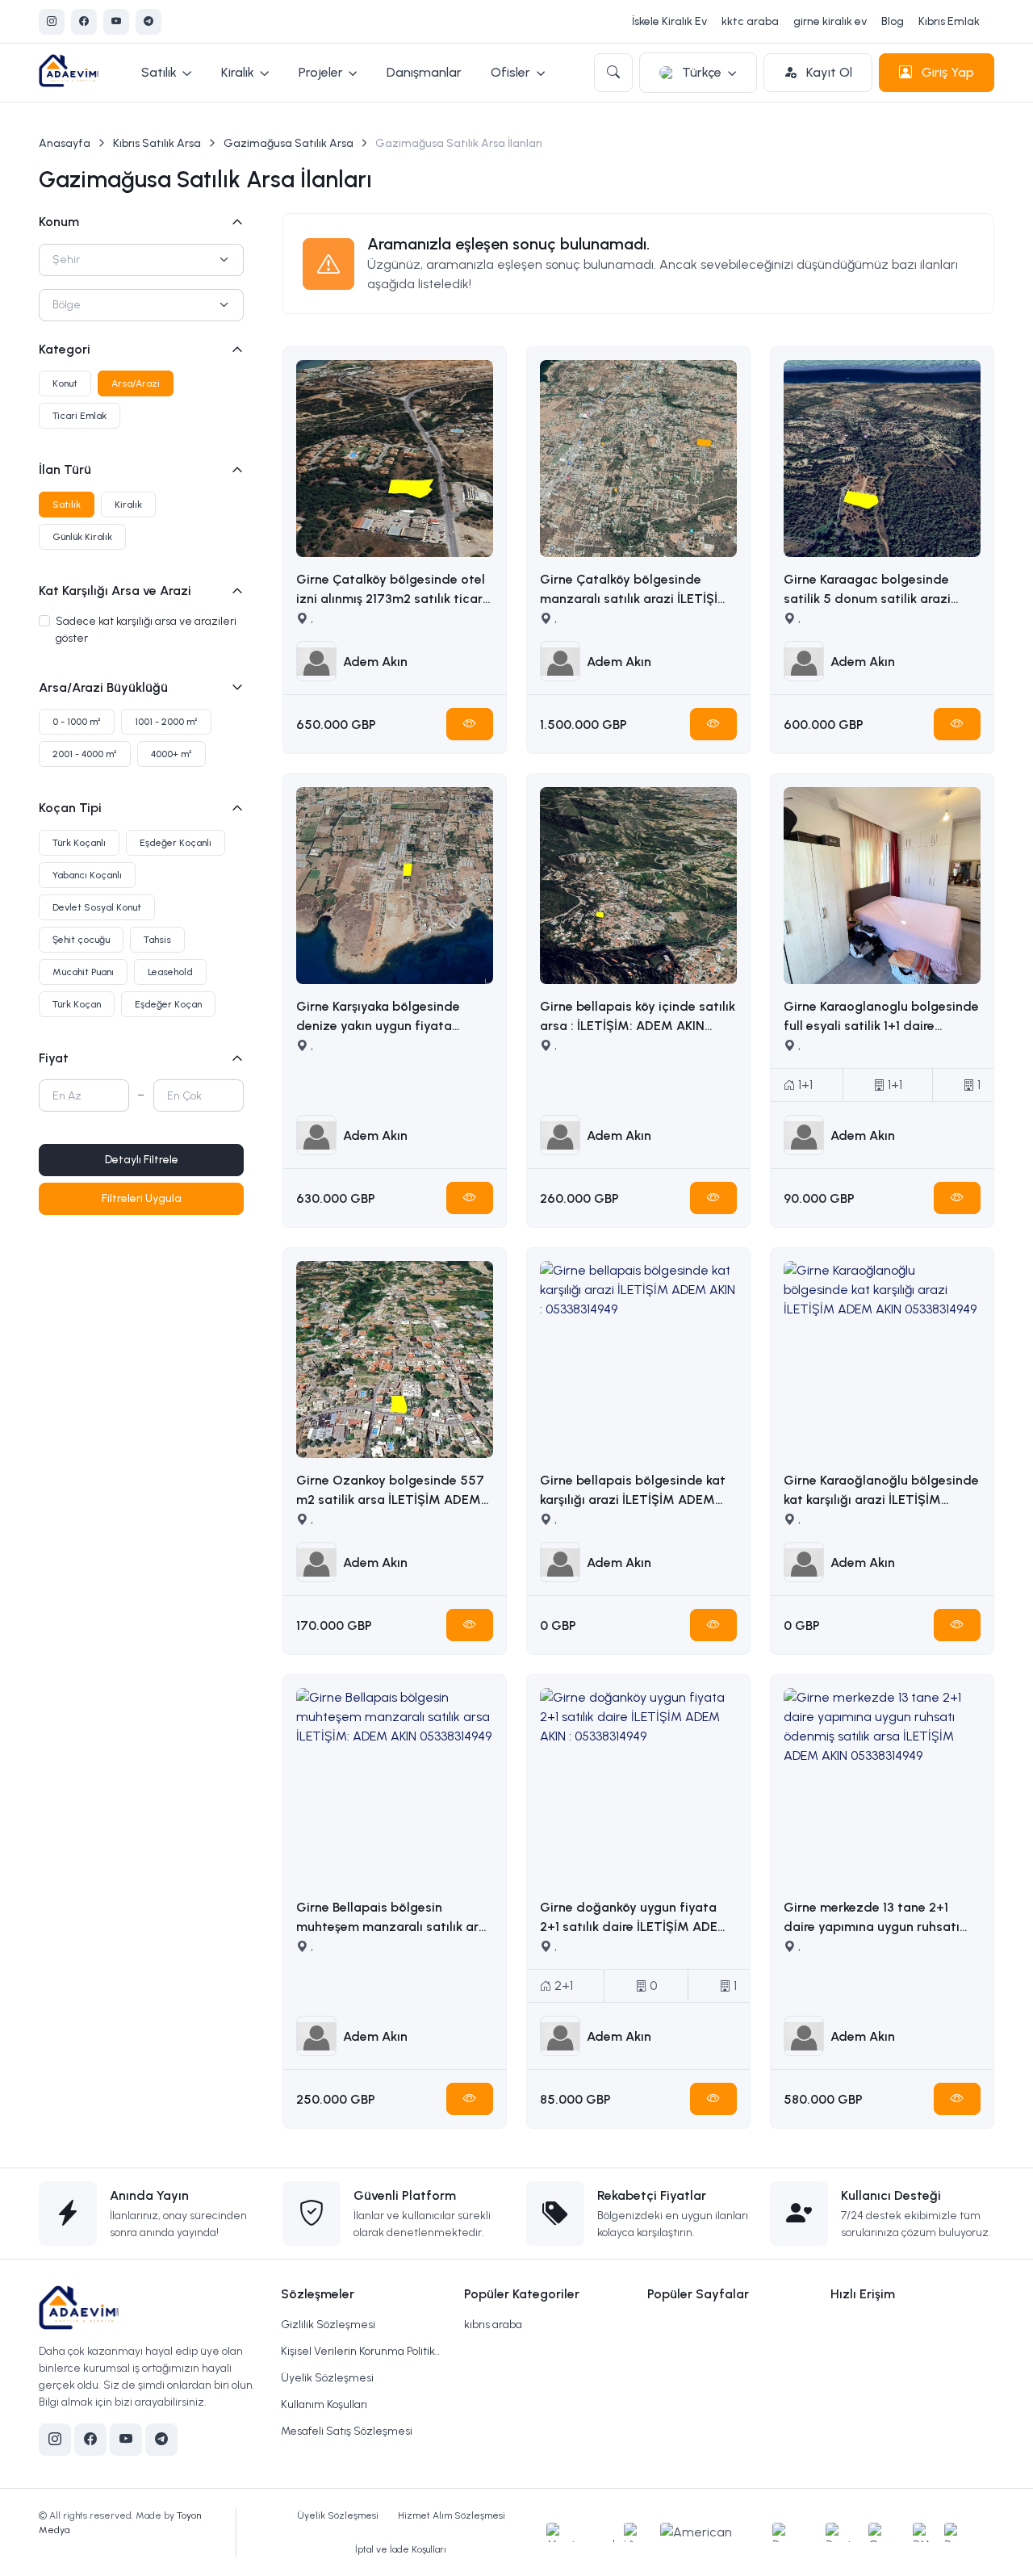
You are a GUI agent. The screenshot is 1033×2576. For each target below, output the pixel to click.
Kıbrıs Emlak (949, 21)
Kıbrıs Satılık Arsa (157, 143)
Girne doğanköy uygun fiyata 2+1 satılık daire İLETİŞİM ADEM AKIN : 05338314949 (635, 1918)
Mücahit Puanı (83, 972)
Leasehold (170, 972)
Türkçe (702, 72)
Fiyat (54, 1058)
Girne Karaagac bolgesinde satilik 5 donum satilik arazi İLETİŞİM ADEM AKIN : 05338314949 (867, 590)
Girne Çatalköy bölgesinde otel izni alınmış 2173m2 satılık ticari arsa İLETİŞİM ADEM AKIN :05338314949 (391, 590)
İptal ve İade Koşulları (401, 2549)
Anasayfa (65, 143)
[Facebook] (84, 22)
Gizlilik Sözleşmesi (328, 2325)
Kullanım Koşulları (324, 2404)
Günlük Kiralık (82, 537)
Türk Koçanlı (79, 843)
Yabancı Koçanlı (87, 875)
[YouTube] (116, 22)
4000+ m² (171, 754)
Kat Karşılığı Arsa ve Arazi (115, 591)
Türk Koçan (77, 1004)
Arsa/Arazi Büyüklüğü (103, 687)
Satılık (67, 505)
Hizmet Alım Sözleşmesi (452, 2515)
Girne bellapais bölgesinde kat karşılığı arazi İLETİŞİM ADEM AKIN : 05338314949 (633, 1491)
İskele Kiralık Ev (669, 21)
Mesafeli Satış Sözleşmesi (347, 2431)
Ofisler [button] (510, 72)
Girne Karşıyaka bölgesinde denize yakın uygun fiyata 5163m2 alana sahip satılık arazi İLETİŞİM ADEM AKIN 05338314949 (393, 1017)
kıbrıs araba (493, 2325)
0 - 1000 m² (77, 722)
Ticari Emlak (79, 416)
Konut (65, 383)
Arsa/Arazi (136, 383)
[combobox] (141, 260)
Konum (59, 222)
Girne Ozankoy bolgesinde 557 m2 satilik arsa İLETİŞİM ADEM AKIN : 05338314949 (390, 1491)
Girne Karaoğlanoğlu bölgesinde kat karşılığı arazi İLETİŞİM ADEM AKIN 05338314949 (881, 1491)
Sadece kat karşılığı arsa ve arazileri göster (146, 630)
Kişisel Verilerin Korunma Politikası (363, 2351)
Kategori (65, 349)
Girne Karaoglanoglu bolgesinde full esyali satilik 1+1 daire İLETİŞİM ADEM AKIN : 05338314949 (881, 1017)
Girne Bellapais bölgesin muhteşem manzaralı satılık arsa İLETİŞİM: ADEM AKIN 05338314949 (395, 1918)
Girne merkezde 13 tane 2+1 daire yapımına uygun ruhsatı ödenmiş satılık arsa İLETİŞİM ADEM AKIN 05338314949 (872, 1918)
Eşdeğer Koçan (168, 1004)
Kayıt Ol (828, 72)
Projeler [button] (321, 72)
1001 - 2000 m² (166, 722)
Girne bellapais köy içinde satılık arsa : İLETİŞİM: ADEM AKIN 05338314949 (638, 1017)
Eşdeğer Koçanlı (176, 843)
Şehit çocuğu (81, 940)
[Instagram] (52, 22)
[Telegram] (148, 22)
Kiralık (128, 505)
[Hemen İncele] (470, 724)
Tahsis (157, 940)
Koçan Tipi (70, 808)
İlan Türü (65, 469)
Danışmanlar (424, 72)
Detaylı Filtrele (142, 1160)
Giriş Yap (946, 72)
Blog (893, 21)
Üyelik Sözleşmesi (327, 2378)
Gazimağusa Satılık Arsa (289, 143)
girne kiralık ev (830, 21)
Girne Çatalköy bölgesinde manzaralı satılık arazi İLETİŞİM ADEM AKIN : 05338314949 (635, 590)
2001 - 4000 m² (85, 754)
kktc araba (750, 21)
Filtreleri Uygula (142, 1198)
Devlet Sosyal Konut (97, 907)
